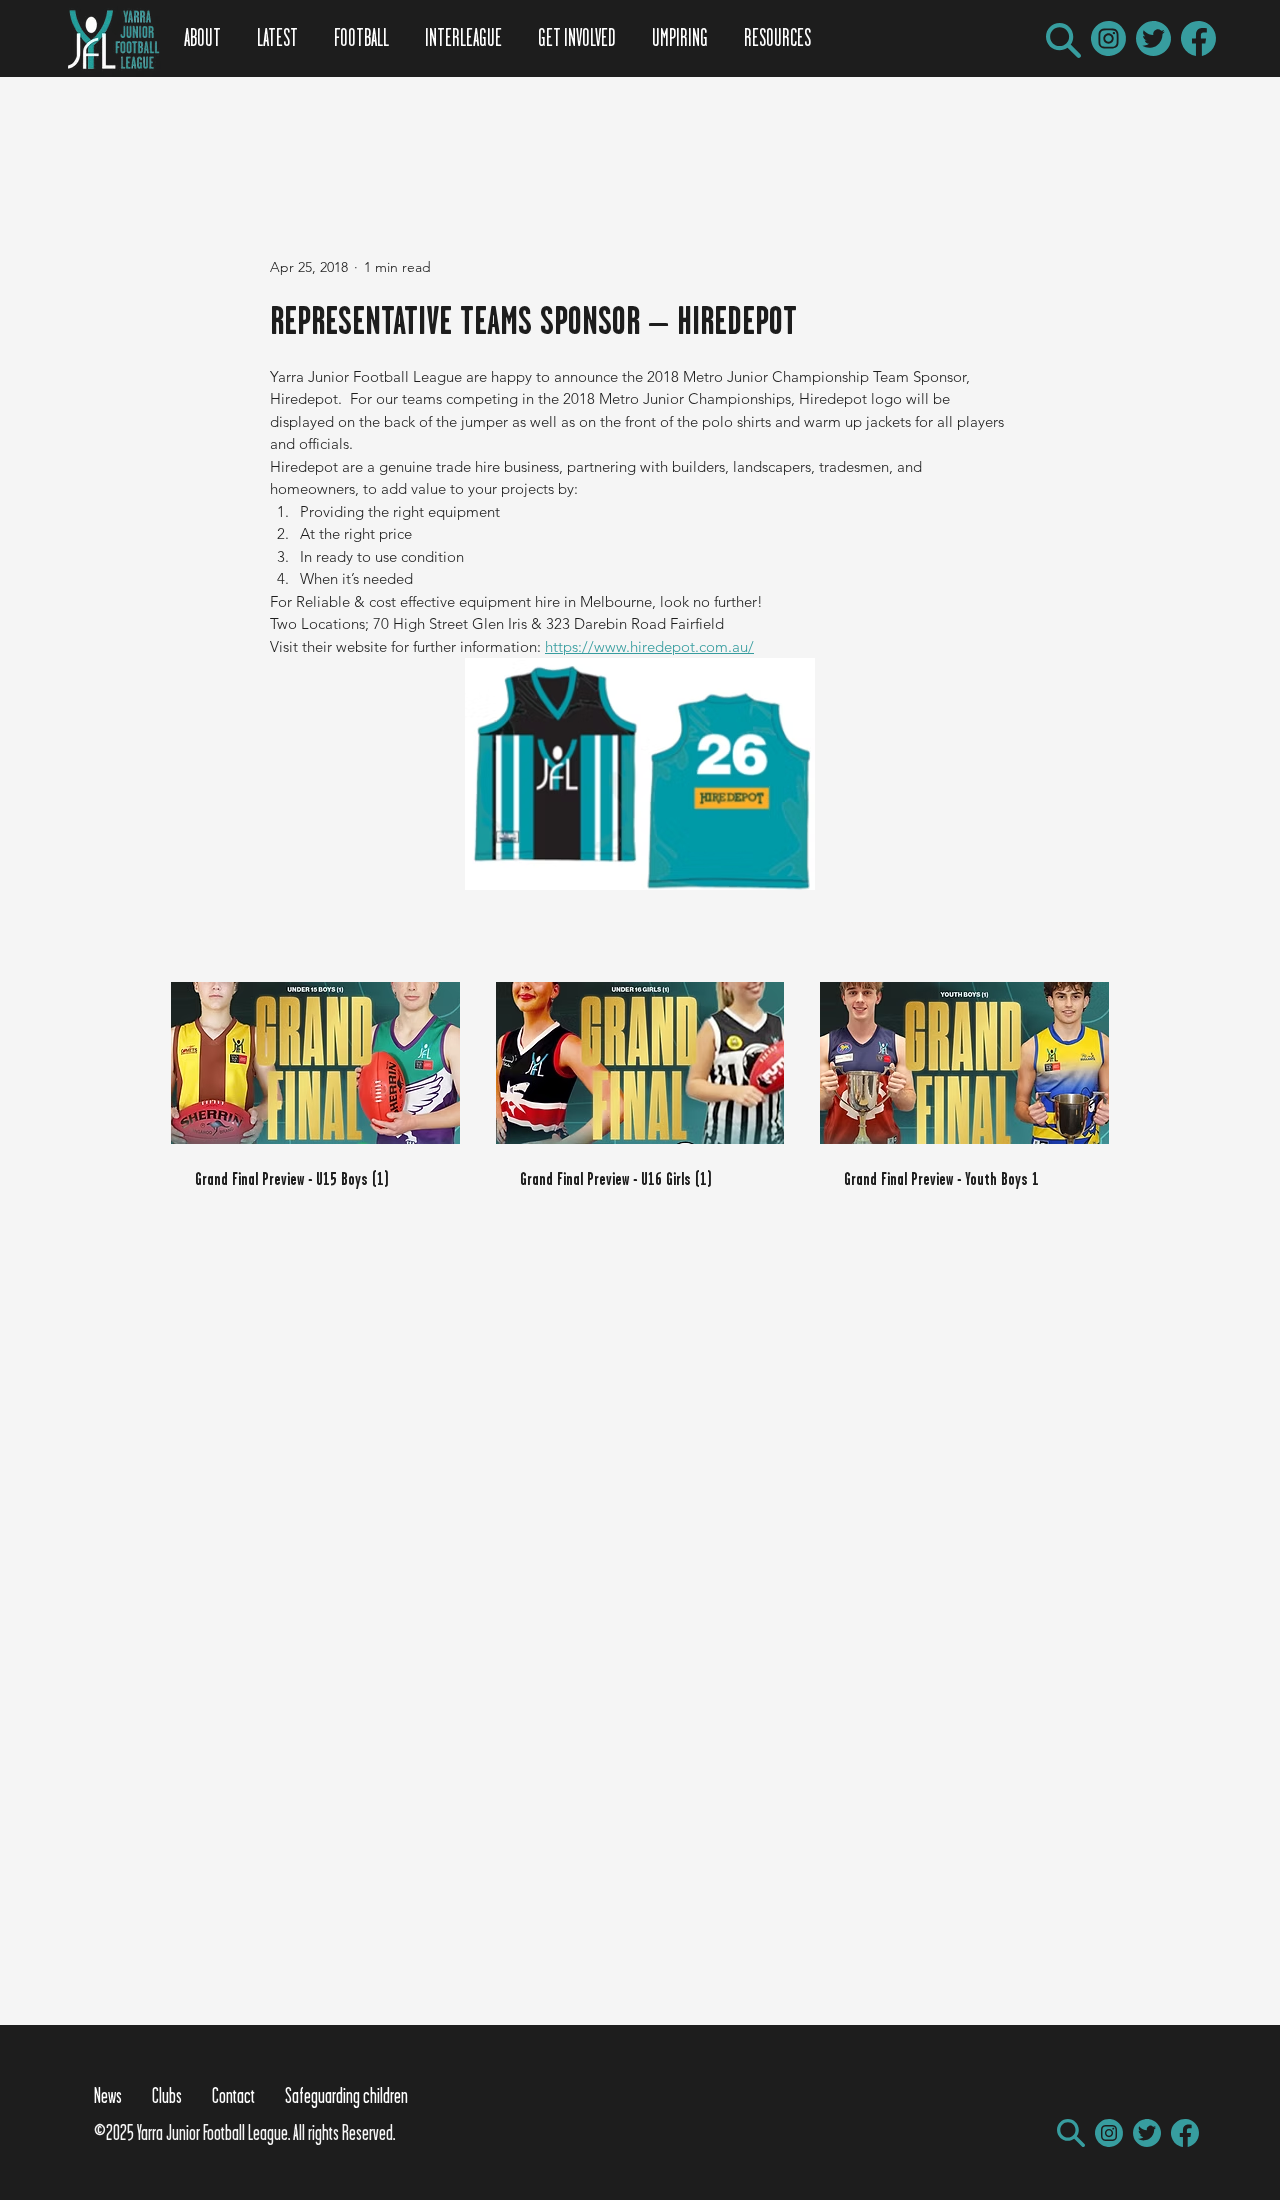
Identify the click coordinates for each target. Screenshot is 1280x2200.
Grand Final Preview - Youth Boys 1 (941, 1179)
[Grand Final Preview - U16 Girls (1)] (640, 1063)
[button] (1063, 40)
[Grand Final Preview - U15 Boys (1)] (315, 1063)
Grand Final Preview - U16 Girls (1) (616, 1179)
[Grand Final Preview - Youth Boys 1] (964, 1063)
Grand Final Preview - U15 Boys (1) (292, 1179)
